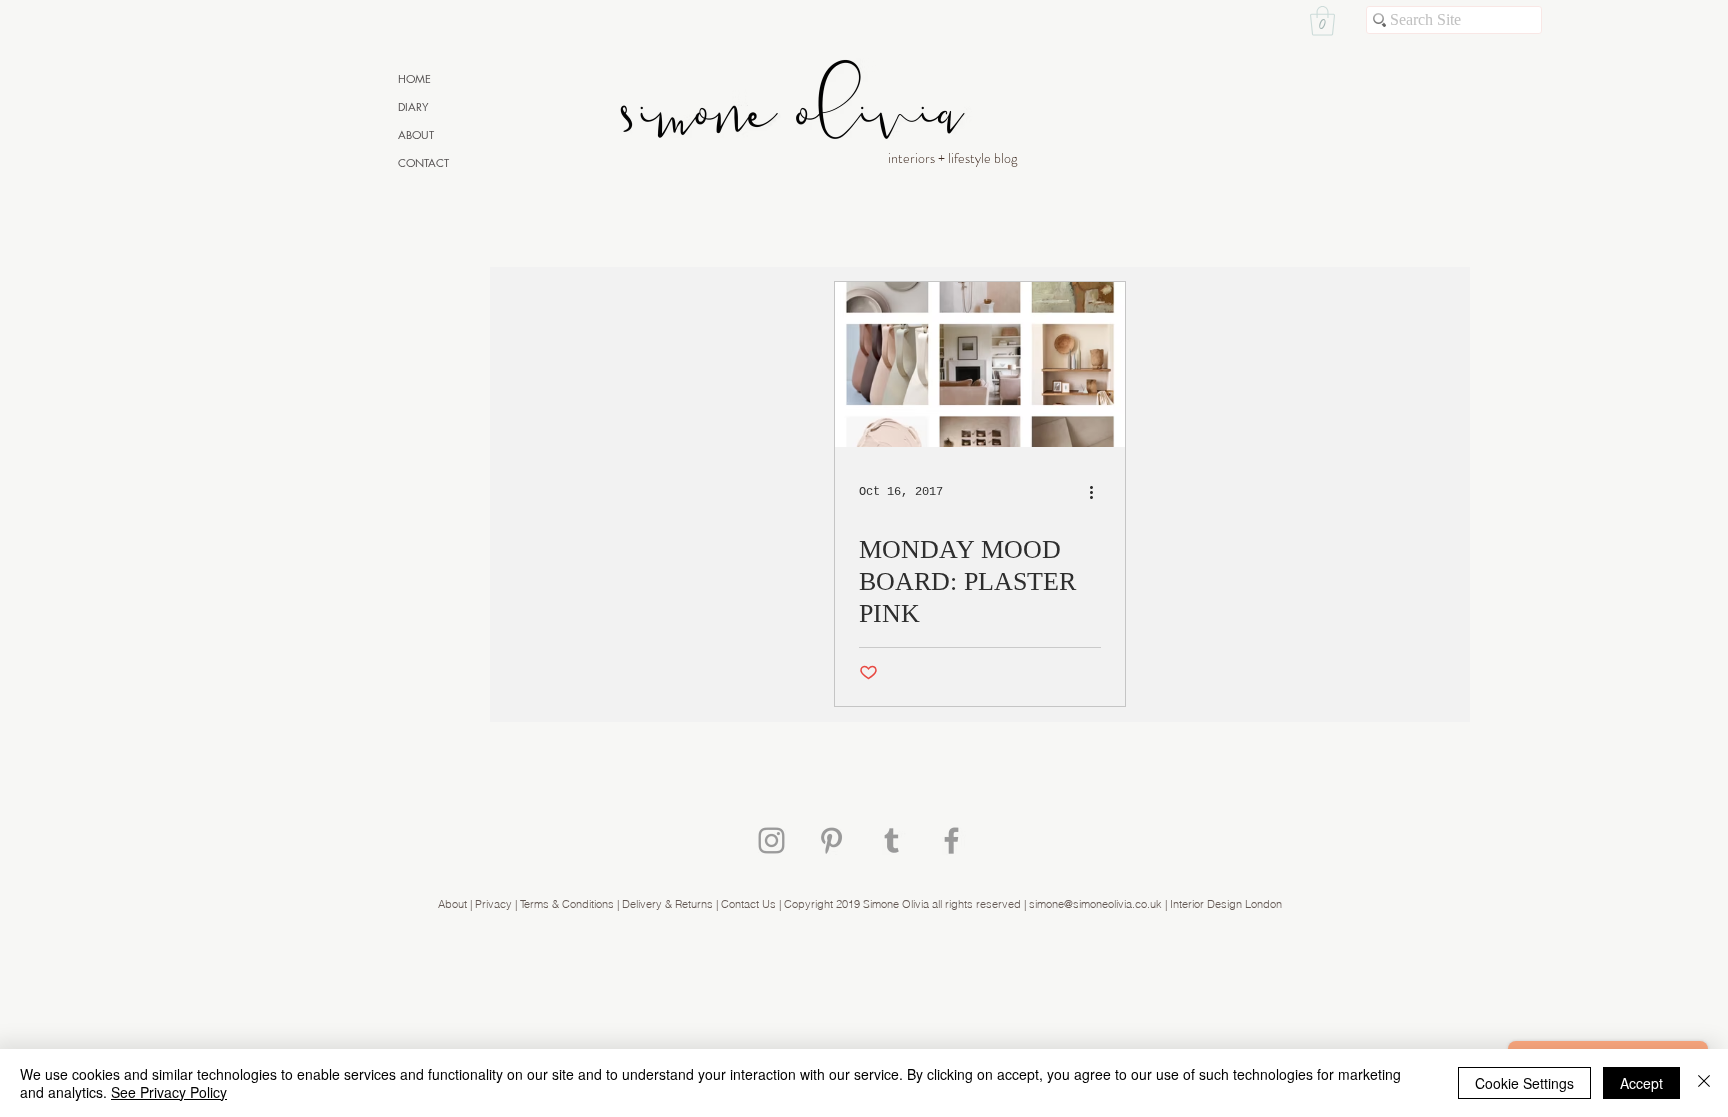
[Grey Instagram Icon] (771, 840)
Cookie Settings (1524, 1083)
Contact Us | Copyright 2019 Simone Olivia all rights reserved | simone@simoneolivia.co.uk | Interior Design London (1001, 904)
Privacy (493, 904)
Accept (1641, 1083)
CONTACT (423, 162)
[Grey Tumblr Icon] (891, 840)
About (452, 904)
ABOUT (416, 134)
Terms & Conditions (568, 904)
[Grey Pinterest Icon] (831, 840)
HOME (414, 78)
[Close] (1704, 1083)
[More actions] (1098, 492)
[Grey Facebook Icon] (951, 840)
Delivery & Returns (667, 904)
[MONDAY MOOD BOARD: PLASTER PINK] (980, 364)
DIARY (413, 106)
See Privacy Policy (169, 1092)
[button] (1322, 21)
